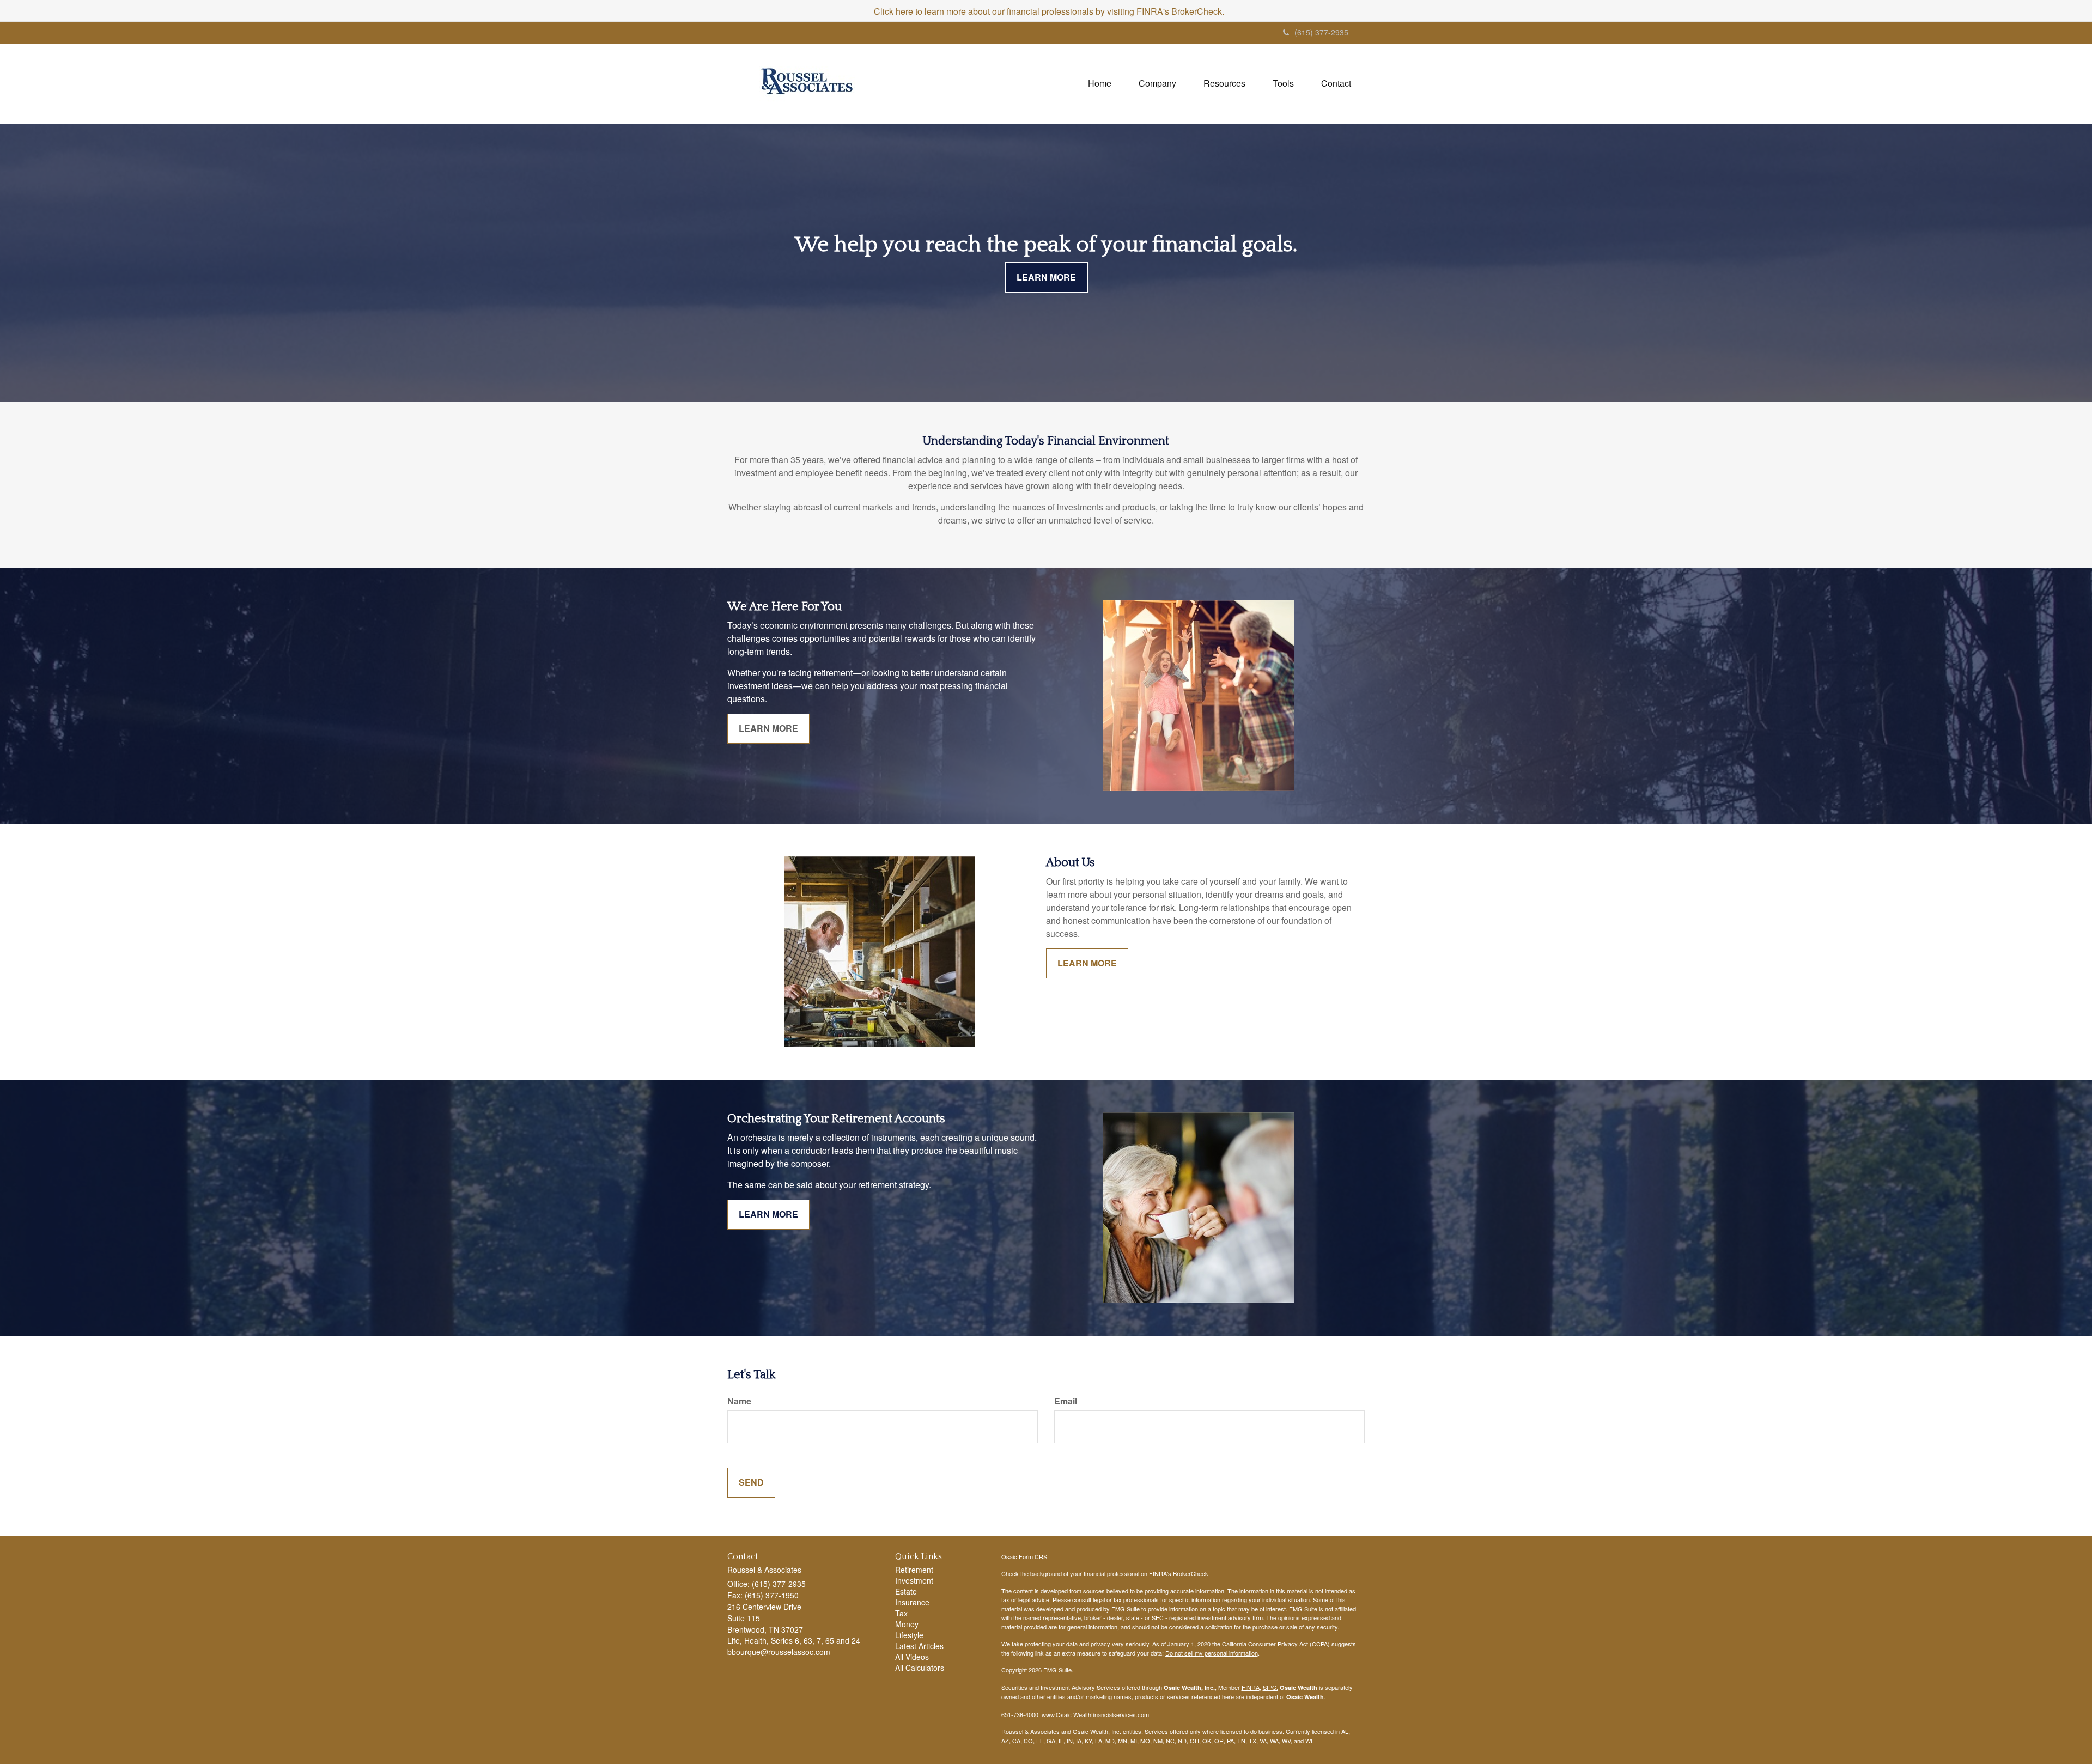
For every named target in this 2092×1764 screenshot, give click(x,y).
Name (739, 1401)
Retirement (914, 1570)
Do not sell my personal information (1212, 1653)
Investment (914, 1580)
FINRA (1251, 1687)
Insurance (912, 1602)
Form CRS (1033, 1556)
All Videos (912, 1657)
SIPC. (1270, 1687)
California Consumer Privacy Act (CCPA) (1276, 1644)
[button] (1157, 83)
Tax (901, 1613)
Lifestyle (909, 1635)
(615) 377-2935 (1321, 32)
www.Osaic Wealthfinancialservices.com (1095, 1714)
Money (907, 1624)
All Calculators (920, 1668)
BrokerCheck (1191, 1573)
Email (1066, 1401)
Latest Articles (919, 1646)
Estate (906, 1591)
